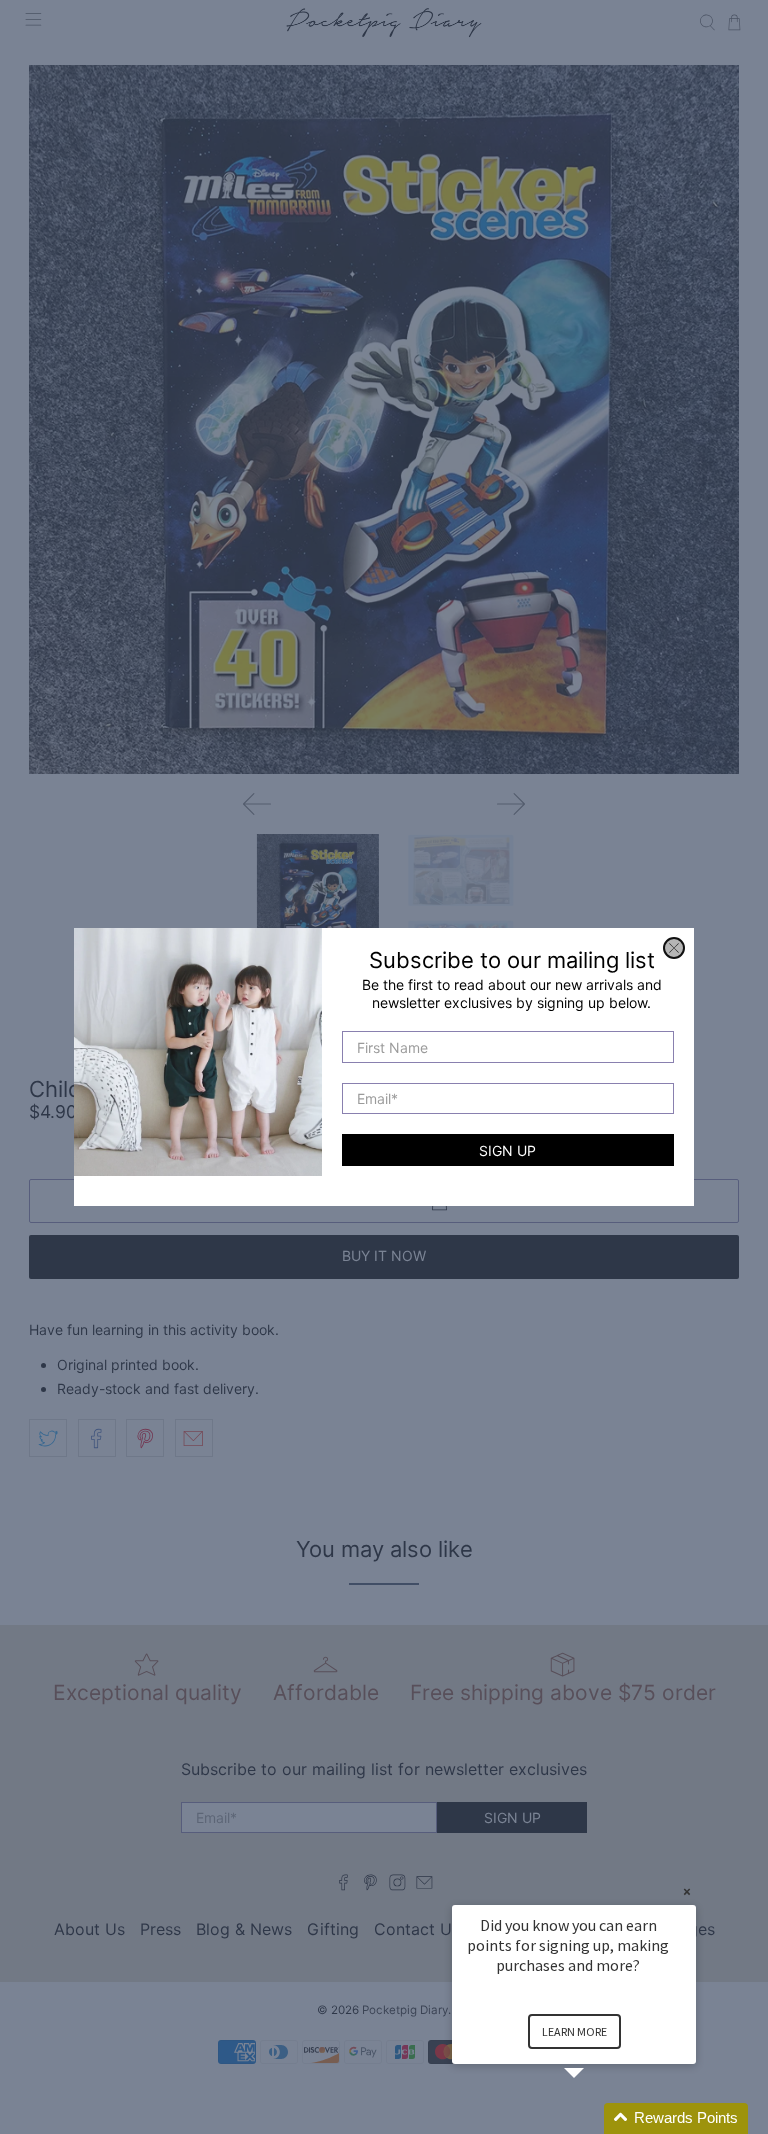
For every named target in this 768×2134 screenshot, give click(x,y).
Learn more (574, 2031)
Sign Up (507, 1150)
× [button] (687, 1891)
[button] (598, 2118)
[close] (674, 948)
